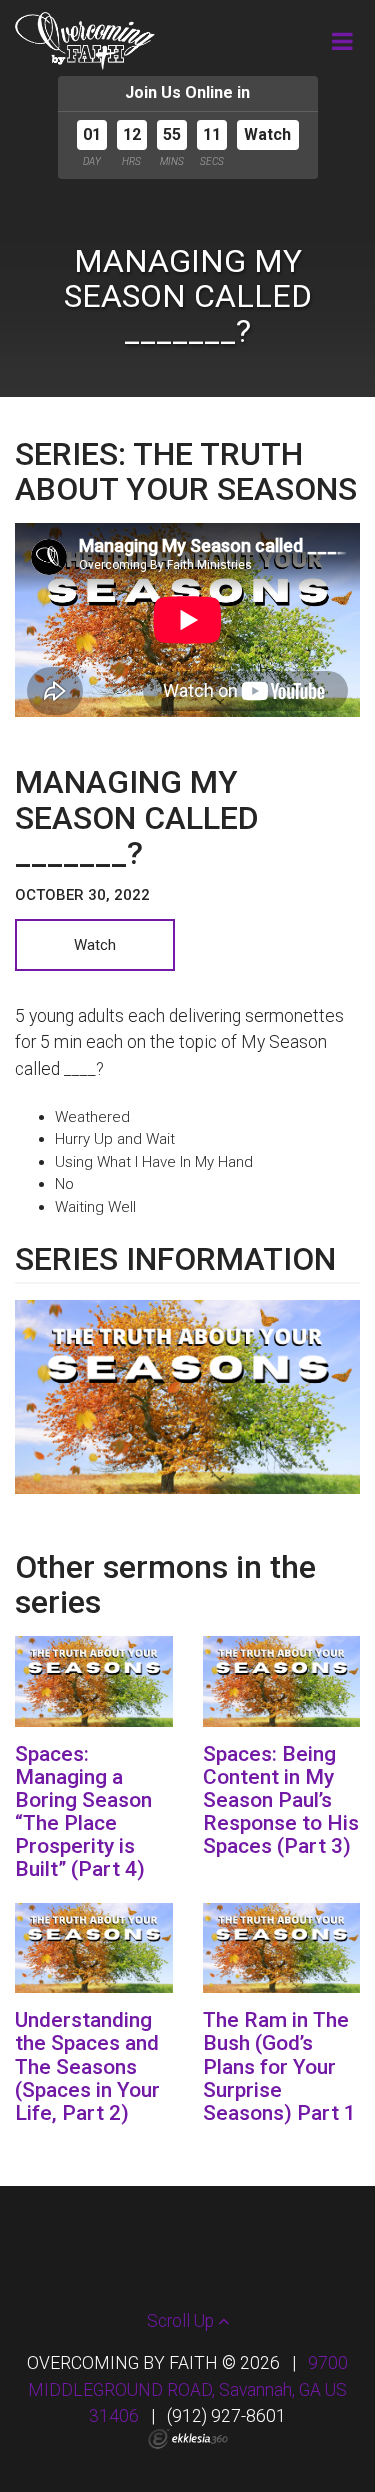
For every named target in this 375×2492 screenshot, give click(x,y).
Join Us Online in (187, 92)
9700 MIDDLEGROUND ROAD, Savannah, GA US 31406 (188, 2389)
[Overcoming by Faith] (85, 41)
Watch (267, 134)
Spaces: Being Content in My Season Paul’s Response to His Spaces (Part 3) (281, 1800)
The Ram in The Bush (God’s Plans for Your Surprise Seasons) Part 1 (279, 2066)
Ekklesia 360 (188, 2439)
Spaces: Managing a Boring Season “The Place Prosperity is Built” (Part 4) (83, 1811)
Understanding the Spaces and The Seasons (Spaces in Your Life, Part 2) (87, 2066)
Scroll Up (182, 2321)
